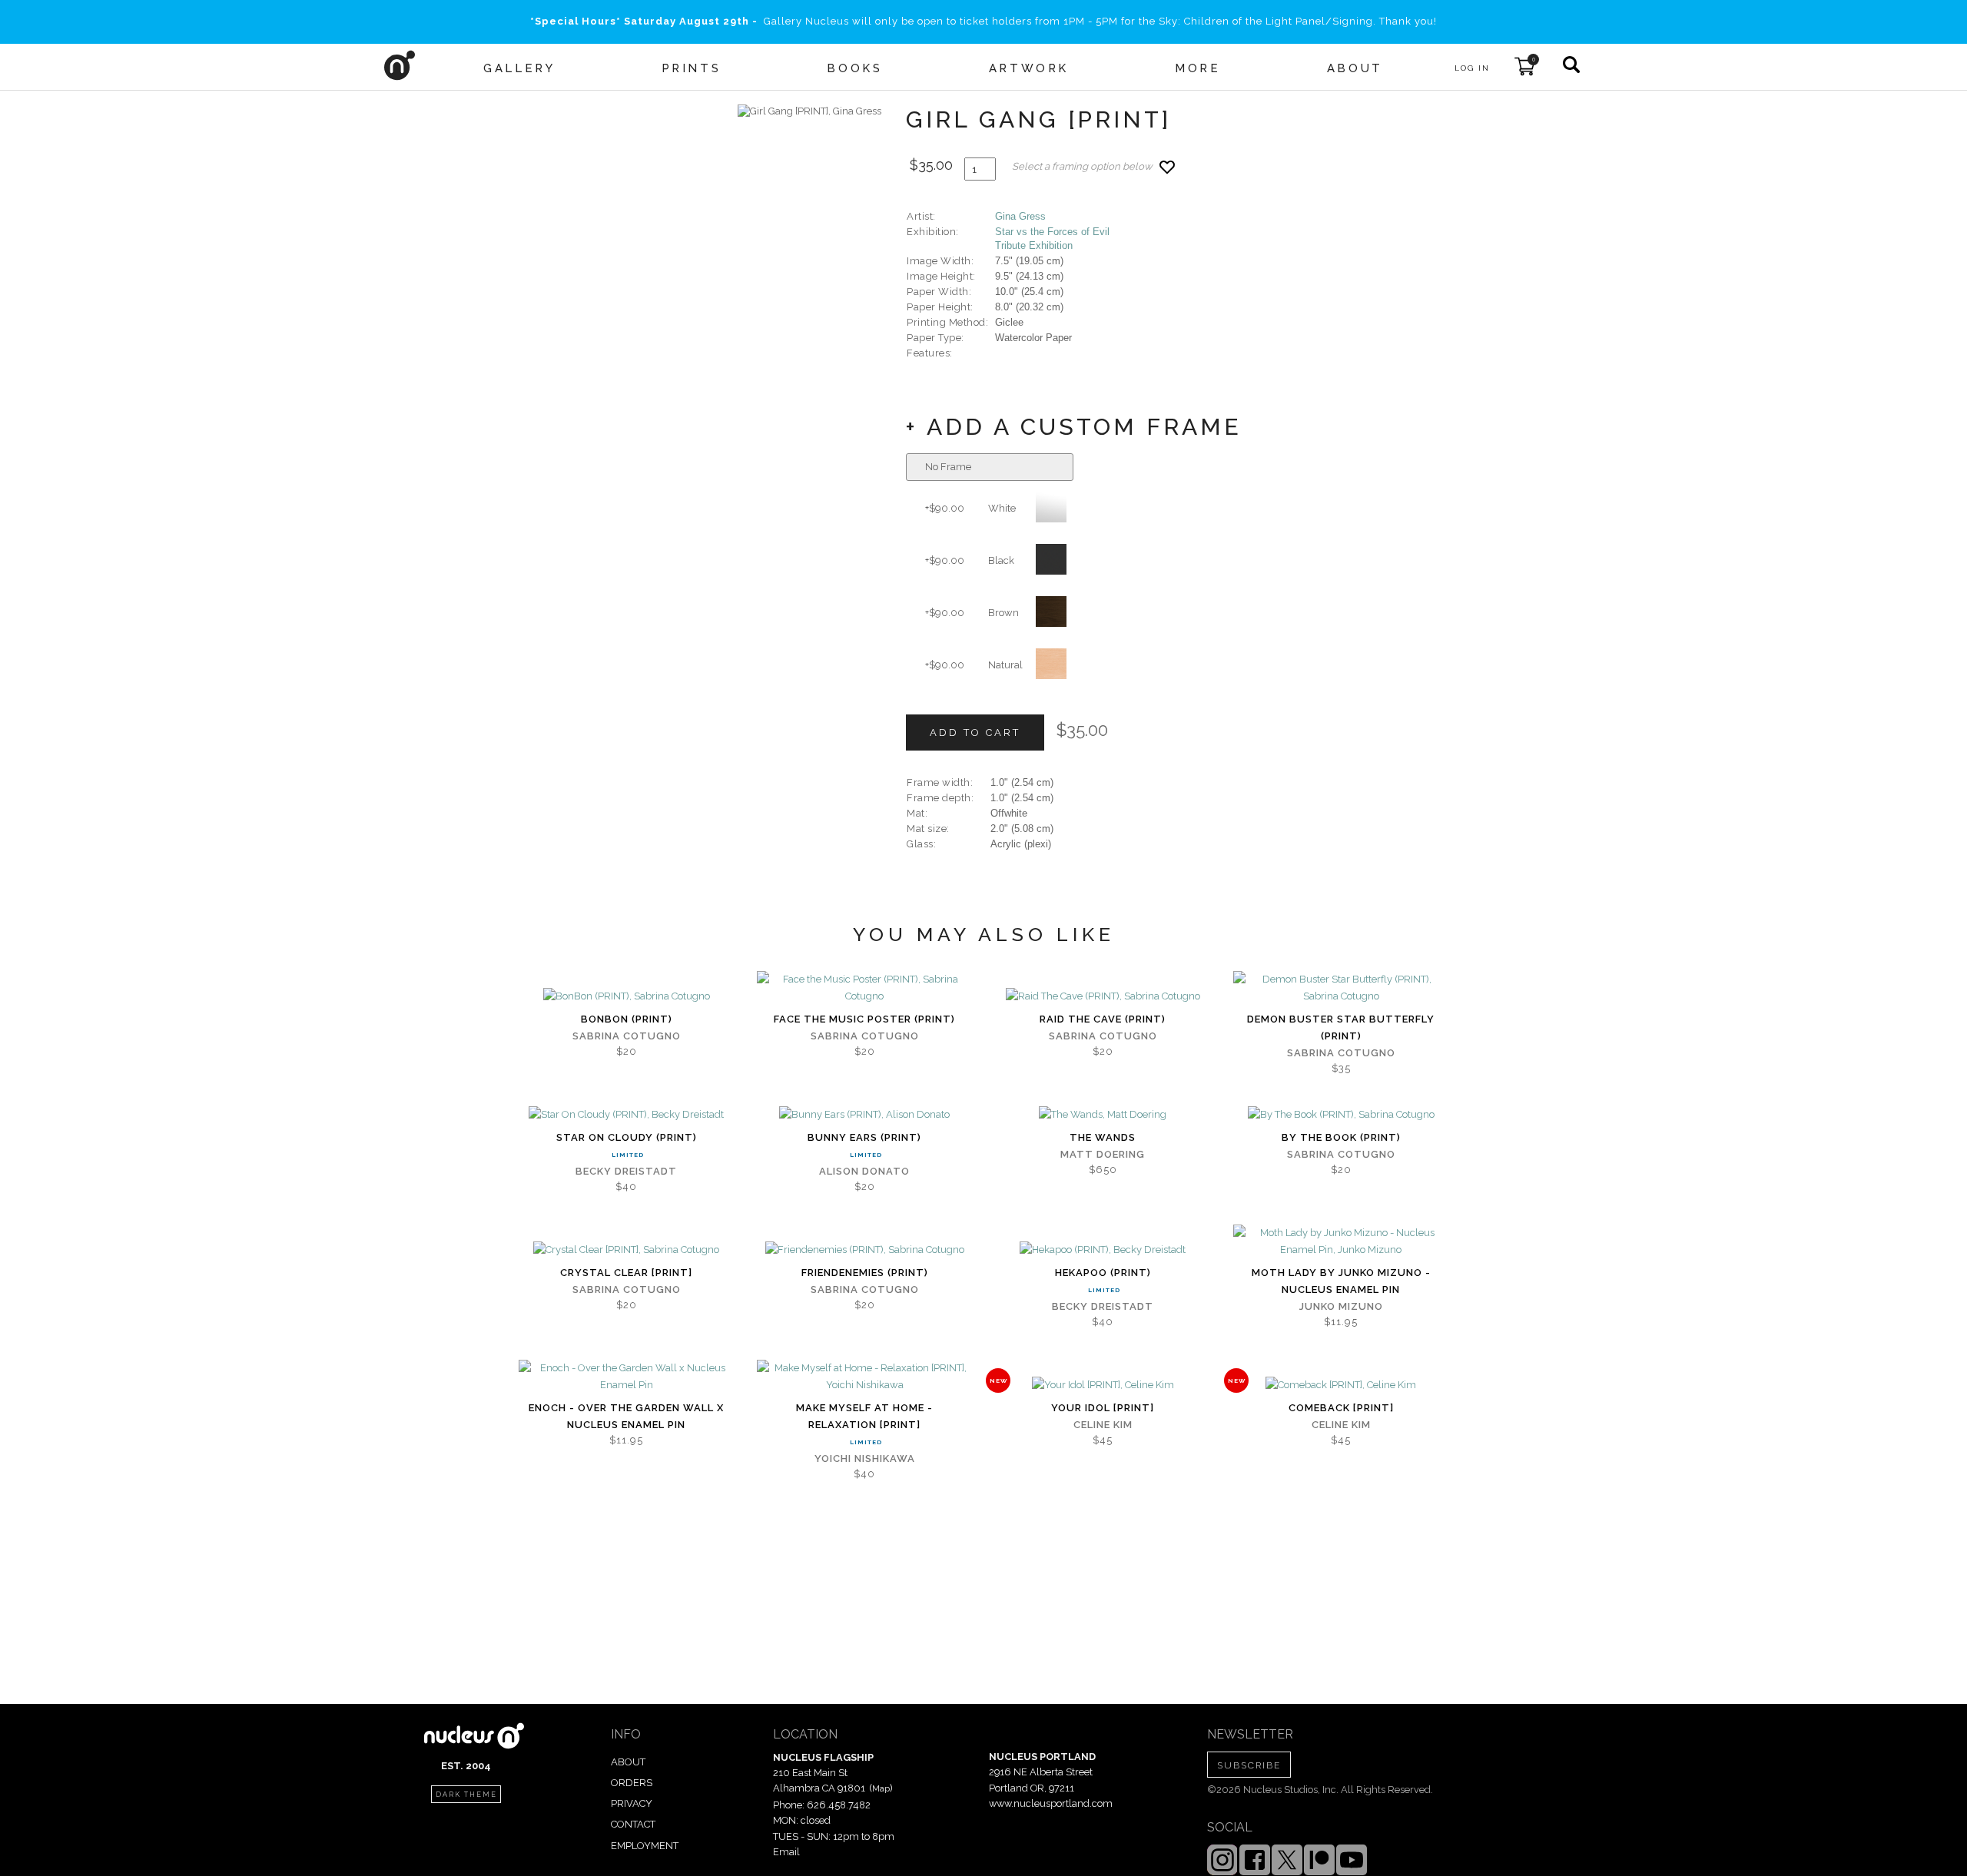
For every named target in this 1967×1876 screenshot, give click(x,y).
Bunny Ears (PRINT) (864, 1137)
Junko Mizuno (1341, 1306)
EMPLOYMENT (645, 1846)
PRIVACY (632, 1803)
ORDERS (632, 1783)
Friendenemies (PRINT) (865, 1273)
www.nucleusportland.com (1051, 1803)
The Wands (1103, 1137)
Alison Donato (864, 1171)
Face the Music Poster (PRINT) (864, 1019)
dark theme (466, 1795)
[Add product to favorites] (1167, 167)
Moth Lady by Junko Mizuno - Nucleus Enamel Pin (1341, 1281)
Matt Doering (1103, 1154)
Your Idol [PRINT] (1103, 1408)
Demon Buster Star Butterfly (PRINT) (1341, 1027)
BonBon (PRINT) (627, 1019)
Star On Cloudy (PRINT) (627, 1137)
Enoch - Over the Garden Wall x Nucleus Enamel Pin (626, 1416)
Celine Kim (1103, 1425)
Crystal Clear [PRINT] (626, 1273)
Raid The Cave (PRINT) (1103, 1019)
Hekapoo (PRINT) (1103, 1273)
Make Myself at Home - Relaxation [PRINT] (864, 1416)
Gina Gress (1020, 216)
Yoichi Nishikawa (865, 1458)
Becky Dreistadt (626, 1171)
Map (881, 1788)
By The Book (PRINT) (1341, 1137)
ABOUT (628, 1762)
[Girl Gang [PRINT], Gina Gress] (809, 111)
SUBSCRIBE (1249, 1765)
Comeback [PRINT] (1341, 1408)
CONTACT (633, 1824)
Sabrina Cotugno (627, 1036)
